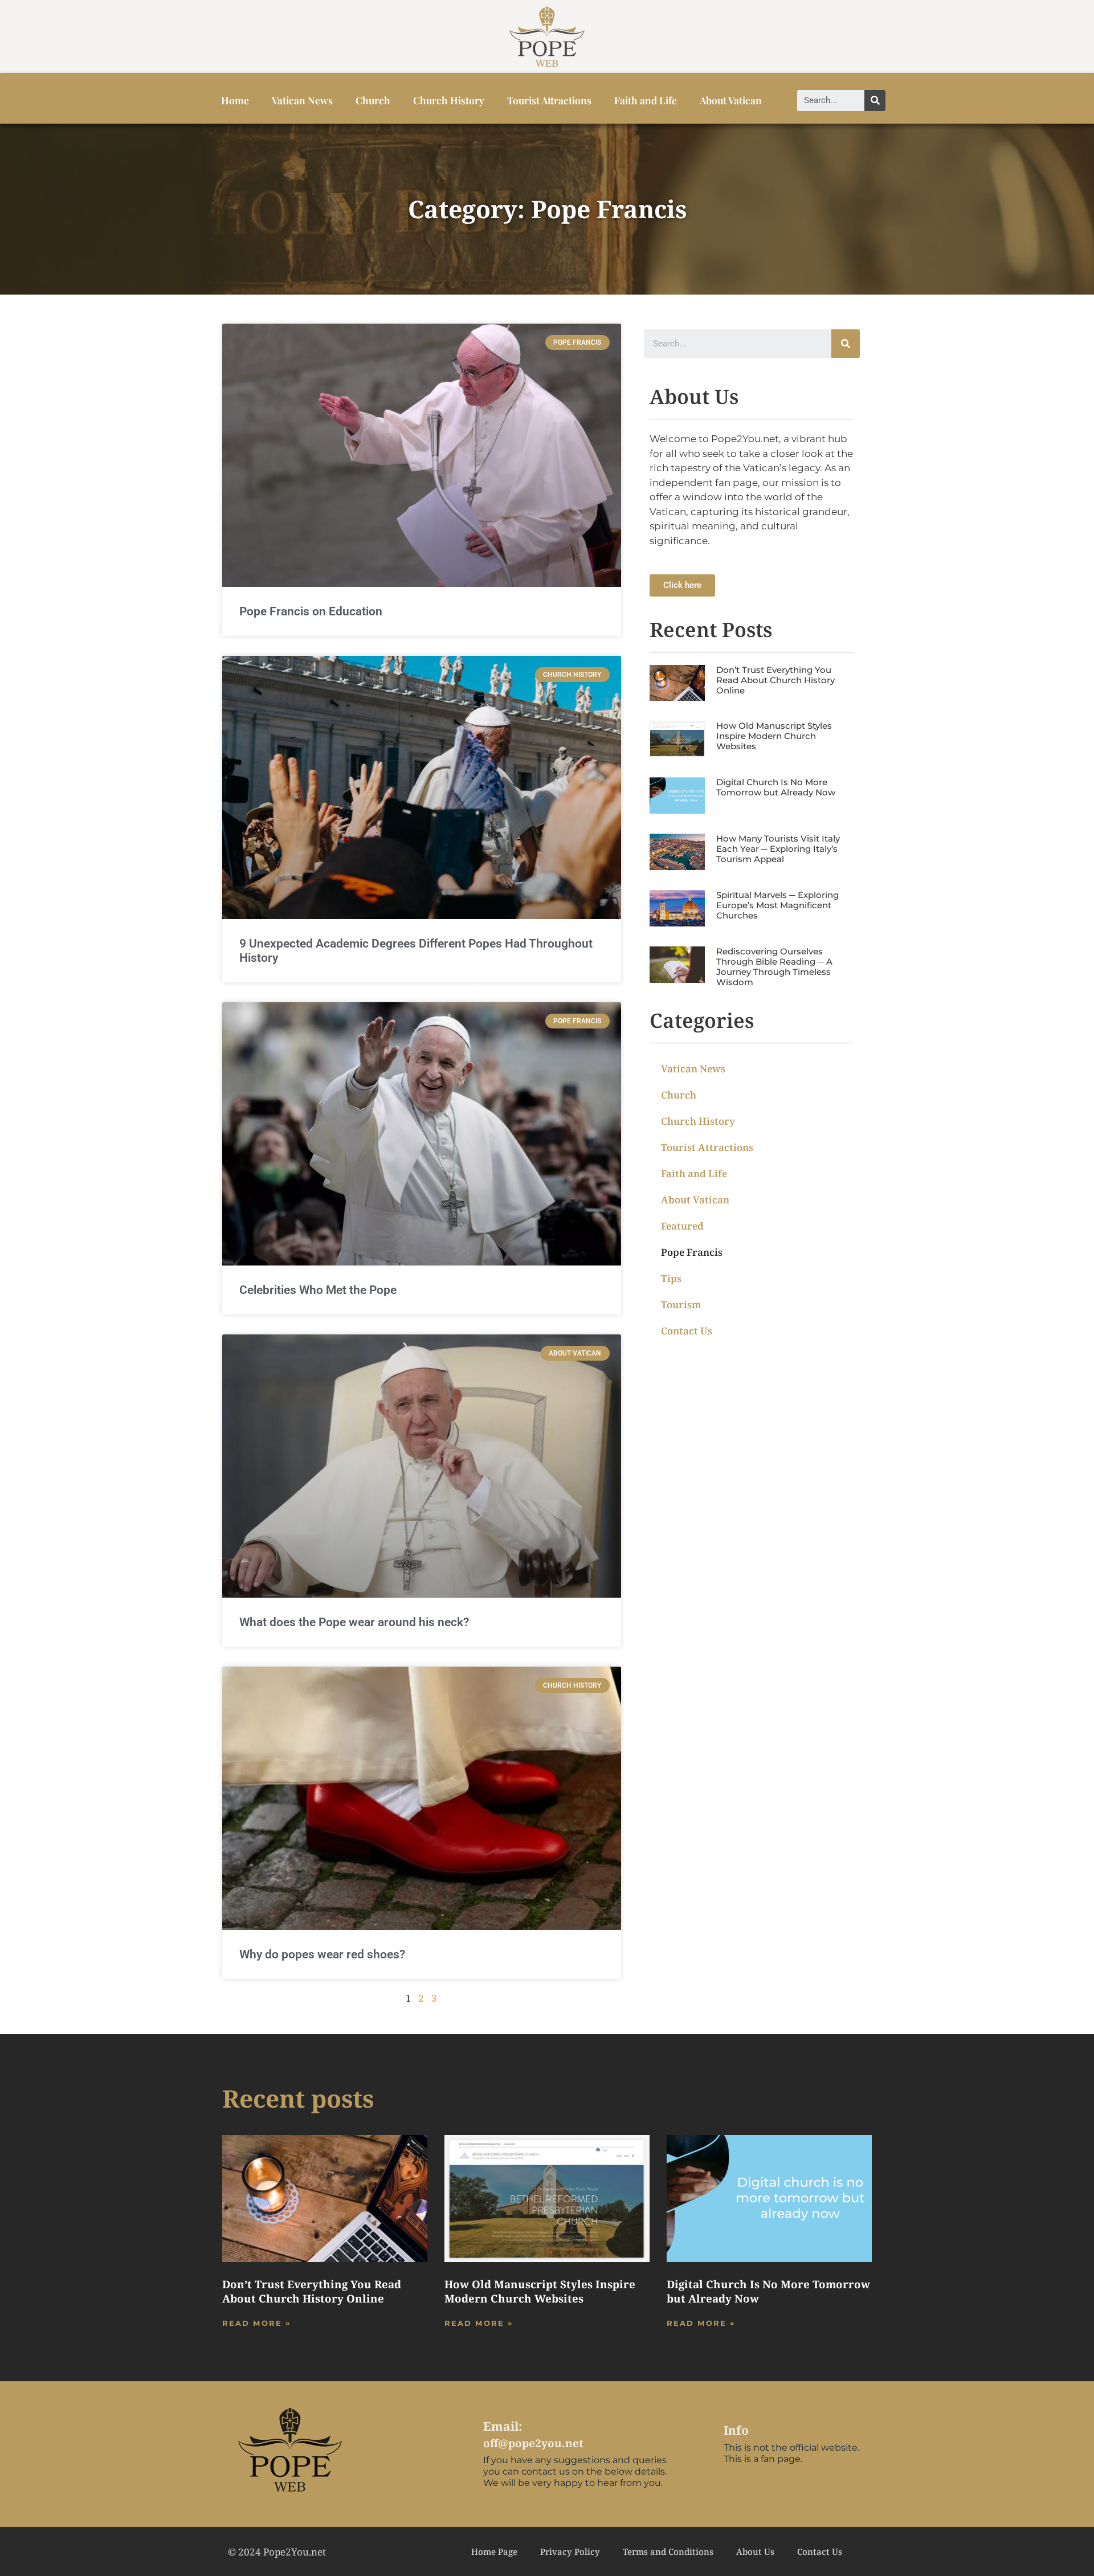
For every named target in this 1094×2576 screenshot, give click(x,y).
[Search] (875, 101)
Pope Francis (692, 1252)
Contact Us (687, 1331)
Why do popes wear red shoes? (322, 1954)
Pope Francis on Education (311, 611)
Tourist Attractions (549, 100)
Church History (449, 100)
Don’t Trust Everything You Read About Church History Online (775, 680)
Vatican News (302, 100)
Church (373, 100)
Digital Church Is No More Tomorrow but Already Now (776, 787)
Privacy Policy (570, 2551)
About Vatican (731, 100)
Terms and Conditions (668, 2551)
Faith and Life (646, 100)
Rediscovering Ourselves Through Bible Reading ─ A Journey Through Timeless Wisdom (774, 967)
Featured (682, 1226)
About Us (755, 2551)
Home (235, 100)
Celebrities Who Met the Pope (318, 1290)
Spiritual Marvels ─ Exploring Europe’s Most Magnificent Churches (777, 905)
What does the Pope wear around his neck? (354, 1622)
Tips (671, 1278)
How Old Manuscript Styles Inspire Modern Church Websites (774, 736)
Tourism (681, 1305)
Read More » (256, 2323)
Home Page (494, 2551)
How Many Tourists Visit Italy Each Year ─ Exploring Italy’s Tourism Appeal (778, 849)
